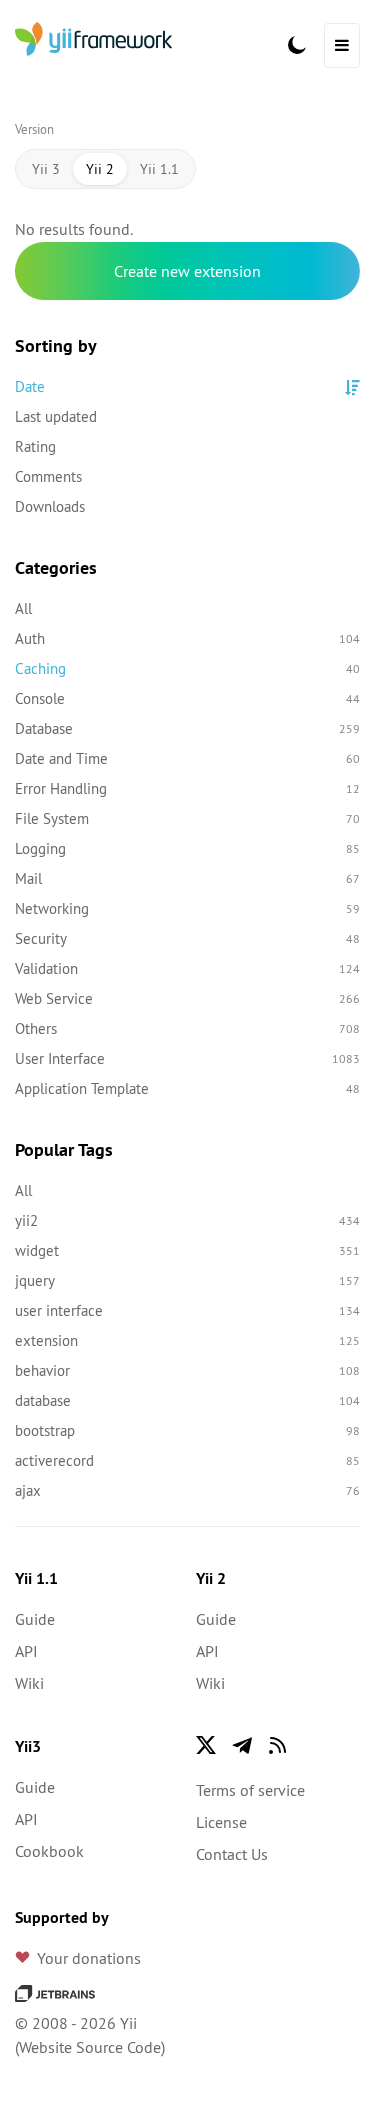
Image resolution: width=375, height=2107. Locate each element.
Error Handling (187, 788)
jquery (187, 1280)
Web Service (187, 998)
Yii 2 (100, 169)
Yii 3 (46, 169)
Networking (187, 908)
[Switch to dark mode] (297, 45)
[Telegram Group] (242, 1745)
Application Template (187, 1088)
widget (187, 1250)
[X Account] (206, 1745)
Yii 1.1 (159, 169)
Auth (187, 638)
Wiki (29, 1683)
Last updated (56, 416)
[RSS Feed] (278, 1745)
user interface (187, 1310)
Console (187, 698)
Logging (187, 848)
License (221, 1822)
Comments (48, 476)
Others (187, 1028)
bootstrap (187, 1430)
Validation (187, 968)
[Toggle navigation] (342, 45)
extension (187, 1340)
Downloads (50, 506)
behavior (187, 1370)
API (26, 1651)
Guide (35, 1619)
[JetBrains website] (55, 1991)
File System (187, 818)
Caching (187, 668)
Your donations (89, 1958)
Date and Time (187, 758)
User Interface (187, 1058)
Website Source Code (90, 2047)
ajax (187, 1490)
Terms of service (250, 1790)
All (23, 608)
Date (30, 386)
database (187, 1400)
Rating (35, 446)
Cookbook (49, 1851)
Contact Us (232, 1854)
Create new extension (187, 271)
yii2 (187, 1220)
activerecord (187, 1460)
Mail (187, 878)
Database (187, 728)
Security (187, 938)
